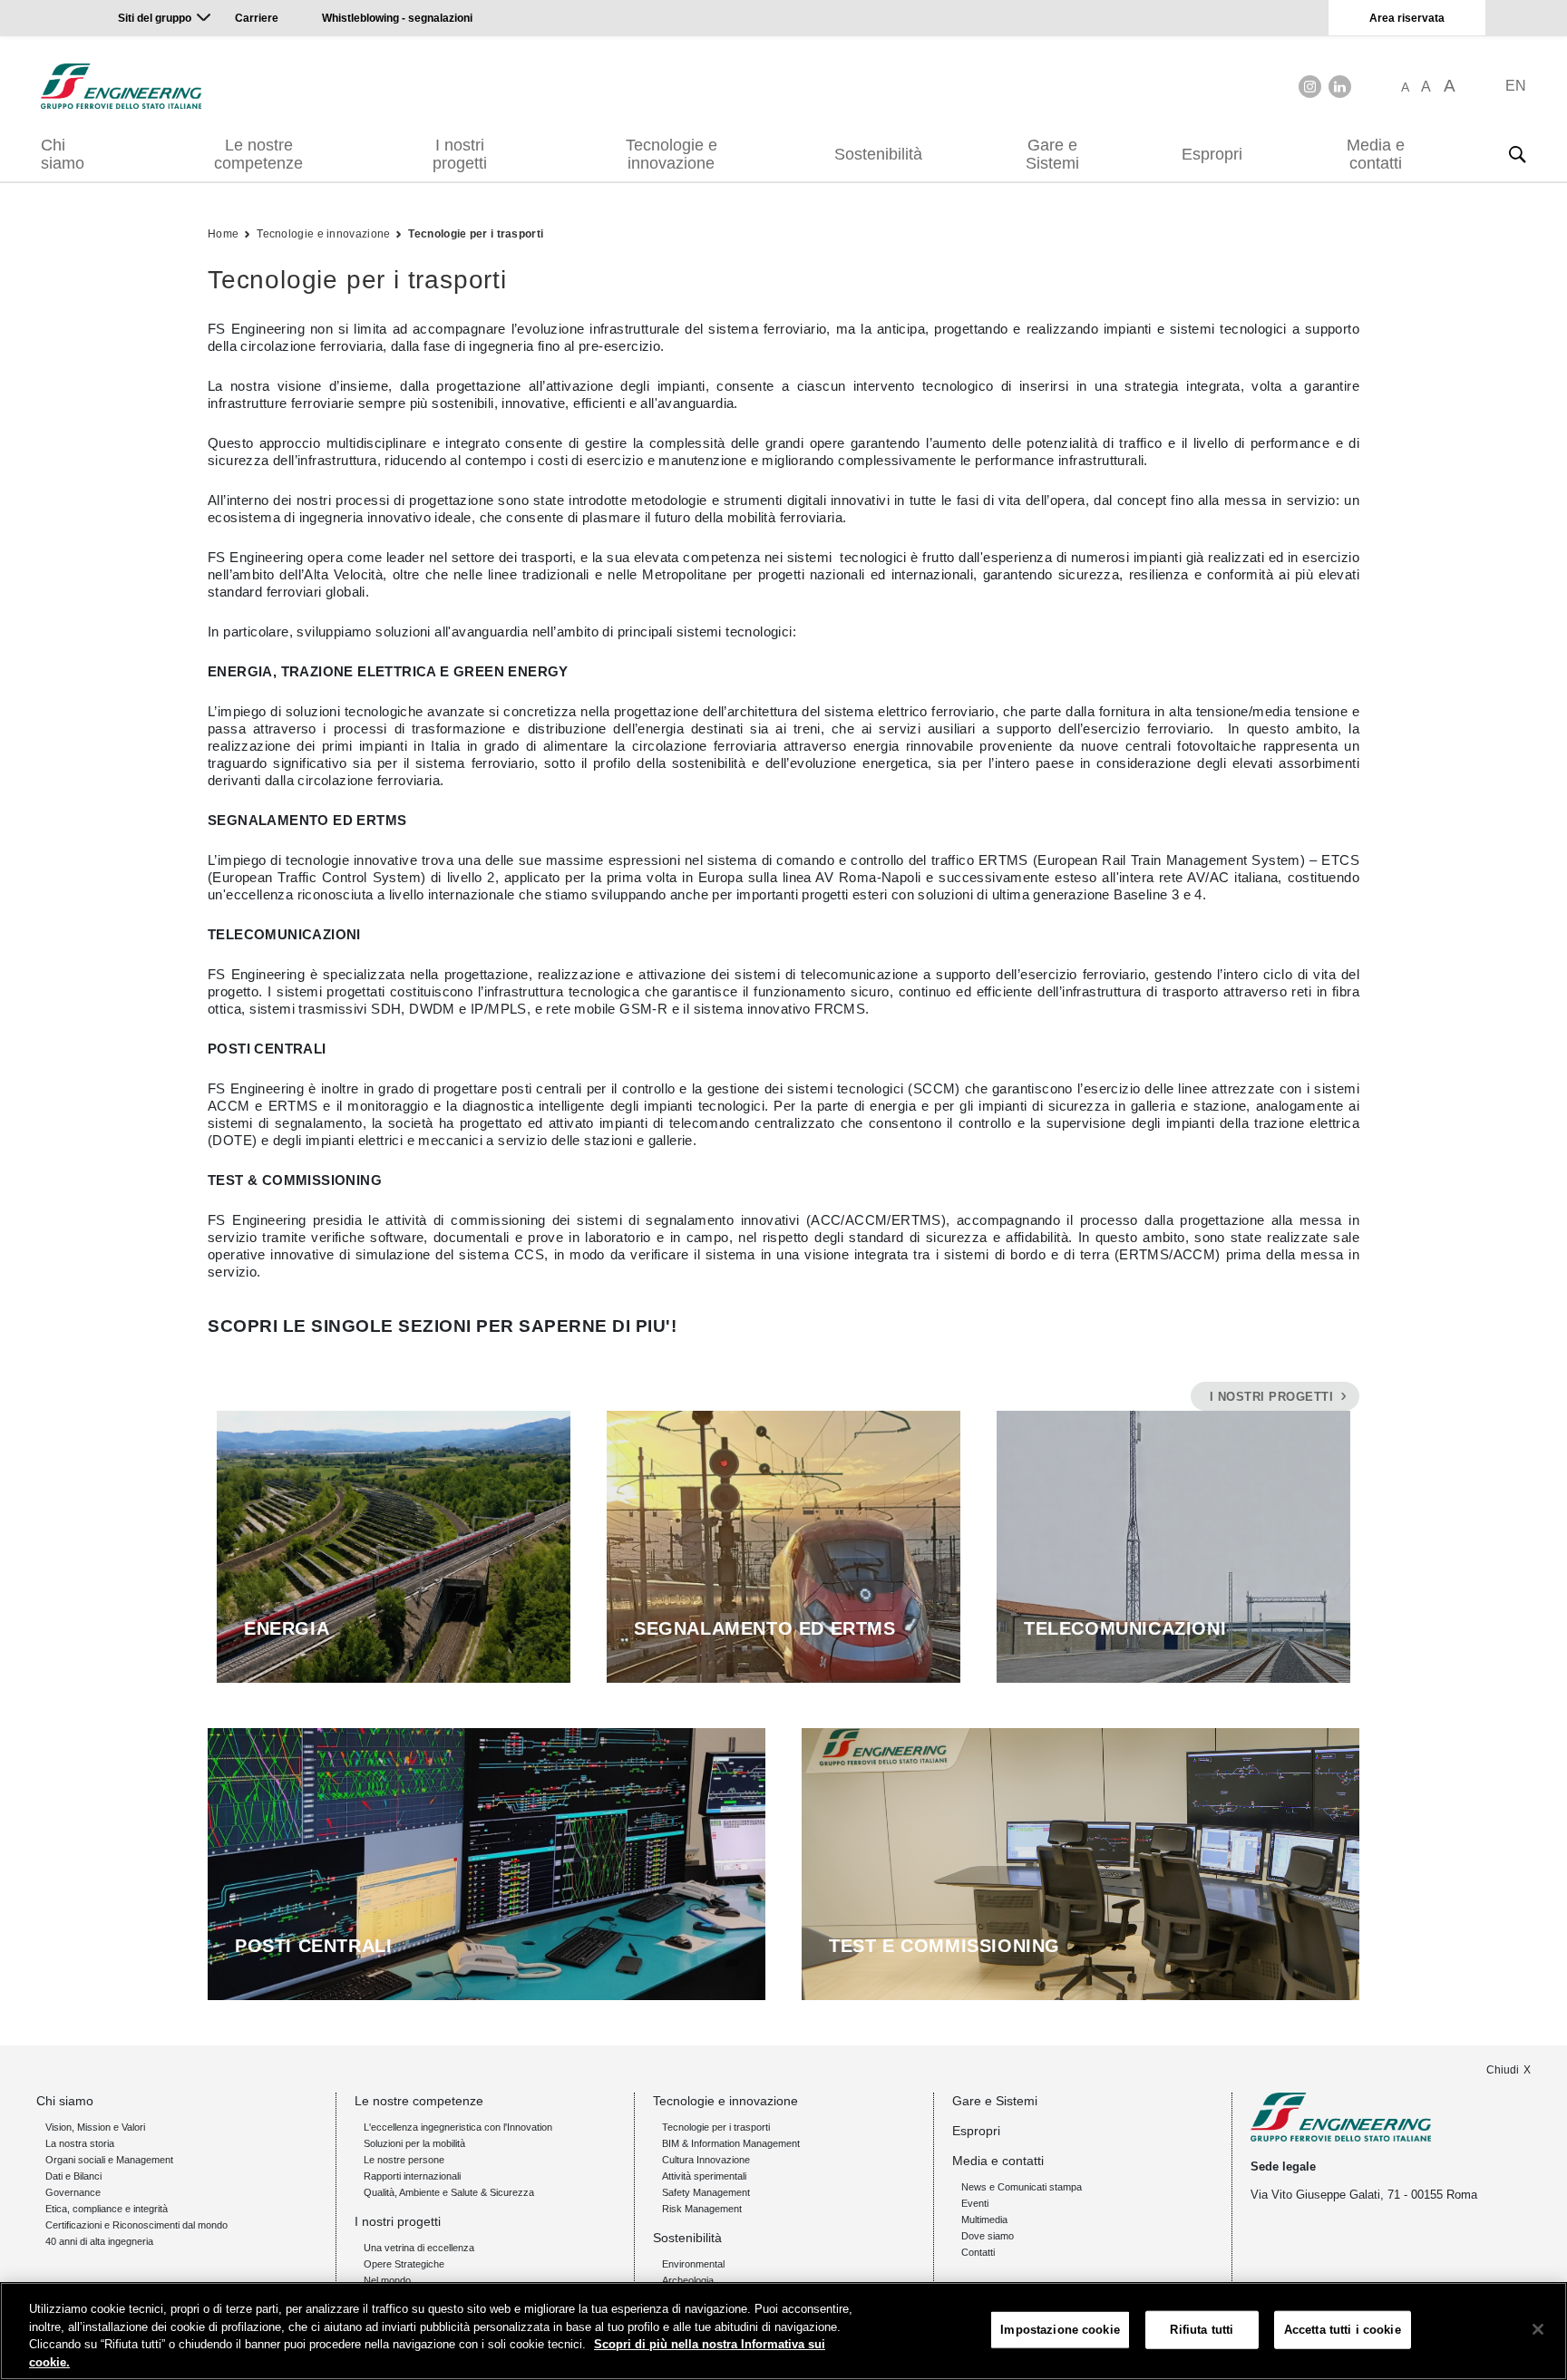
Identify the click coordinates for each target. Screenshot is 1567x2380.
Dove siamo (988, 2236)
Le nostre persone (404, 2160)
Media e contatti (1376, 154)
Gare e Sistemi (1052, 154)
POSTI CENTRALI (313, 1946)
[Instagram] (1310, 87)
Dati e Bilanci (73, 2176)
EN (1516, 86)
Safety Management (706, 2192)
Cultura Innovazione (706, 2160)
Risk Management (702, 2209)
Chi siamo (63, 154)
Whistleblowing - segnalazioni (397, 18)
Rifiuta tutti (1202, 2330)
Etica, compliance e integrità (107, 2209)
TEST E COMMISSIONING (944, 1946)
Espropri (1212, 154)
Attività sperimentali (704, 2176)
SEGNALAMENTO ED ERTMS (765, 1628)
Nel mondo (387, 2280)
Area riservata (1407, 18)
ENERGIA (287, 1628)
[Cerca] (1517, 154)
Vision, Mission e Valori (95, 2127)
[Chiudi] (1538, 2329)
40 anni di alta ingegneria (99, 2241)
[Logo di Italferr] (121, 86)
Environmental (693, 2264)
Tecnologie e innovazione (672, 154)
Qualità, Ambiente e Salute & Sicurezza (449, 2192)
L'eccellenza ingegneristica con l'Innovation (458, 2127)
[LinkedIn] (1340, 87)
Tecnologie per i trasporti (476, 234)
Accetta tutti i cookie (1343, 2330)
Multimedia (984, 2220)
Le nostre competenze (258, 154)
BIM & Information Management (731, 2143)
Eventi (975, 2203)
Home (223, 234)
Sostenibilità (878, 154)
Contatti (978, 2252)
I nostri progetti (460, 154)
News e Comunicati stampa (1022, 2187)
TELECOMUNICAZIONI (1125, 1628)
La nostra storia (80, 2143)
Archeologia (688, 2280)
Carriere (257, 18)
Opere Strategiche (404, 2264)
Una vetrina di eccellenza (419, 2248)
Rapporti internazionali (412, 2176)
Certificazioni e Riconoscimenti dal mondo (136, 2225)
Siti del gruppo (155, 18)
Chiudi (1503, 2070)
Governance (73, 2192)
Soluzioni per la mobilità (414, 2143)
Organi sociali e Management (109, 2160)
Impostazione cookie (1060, 2330)
